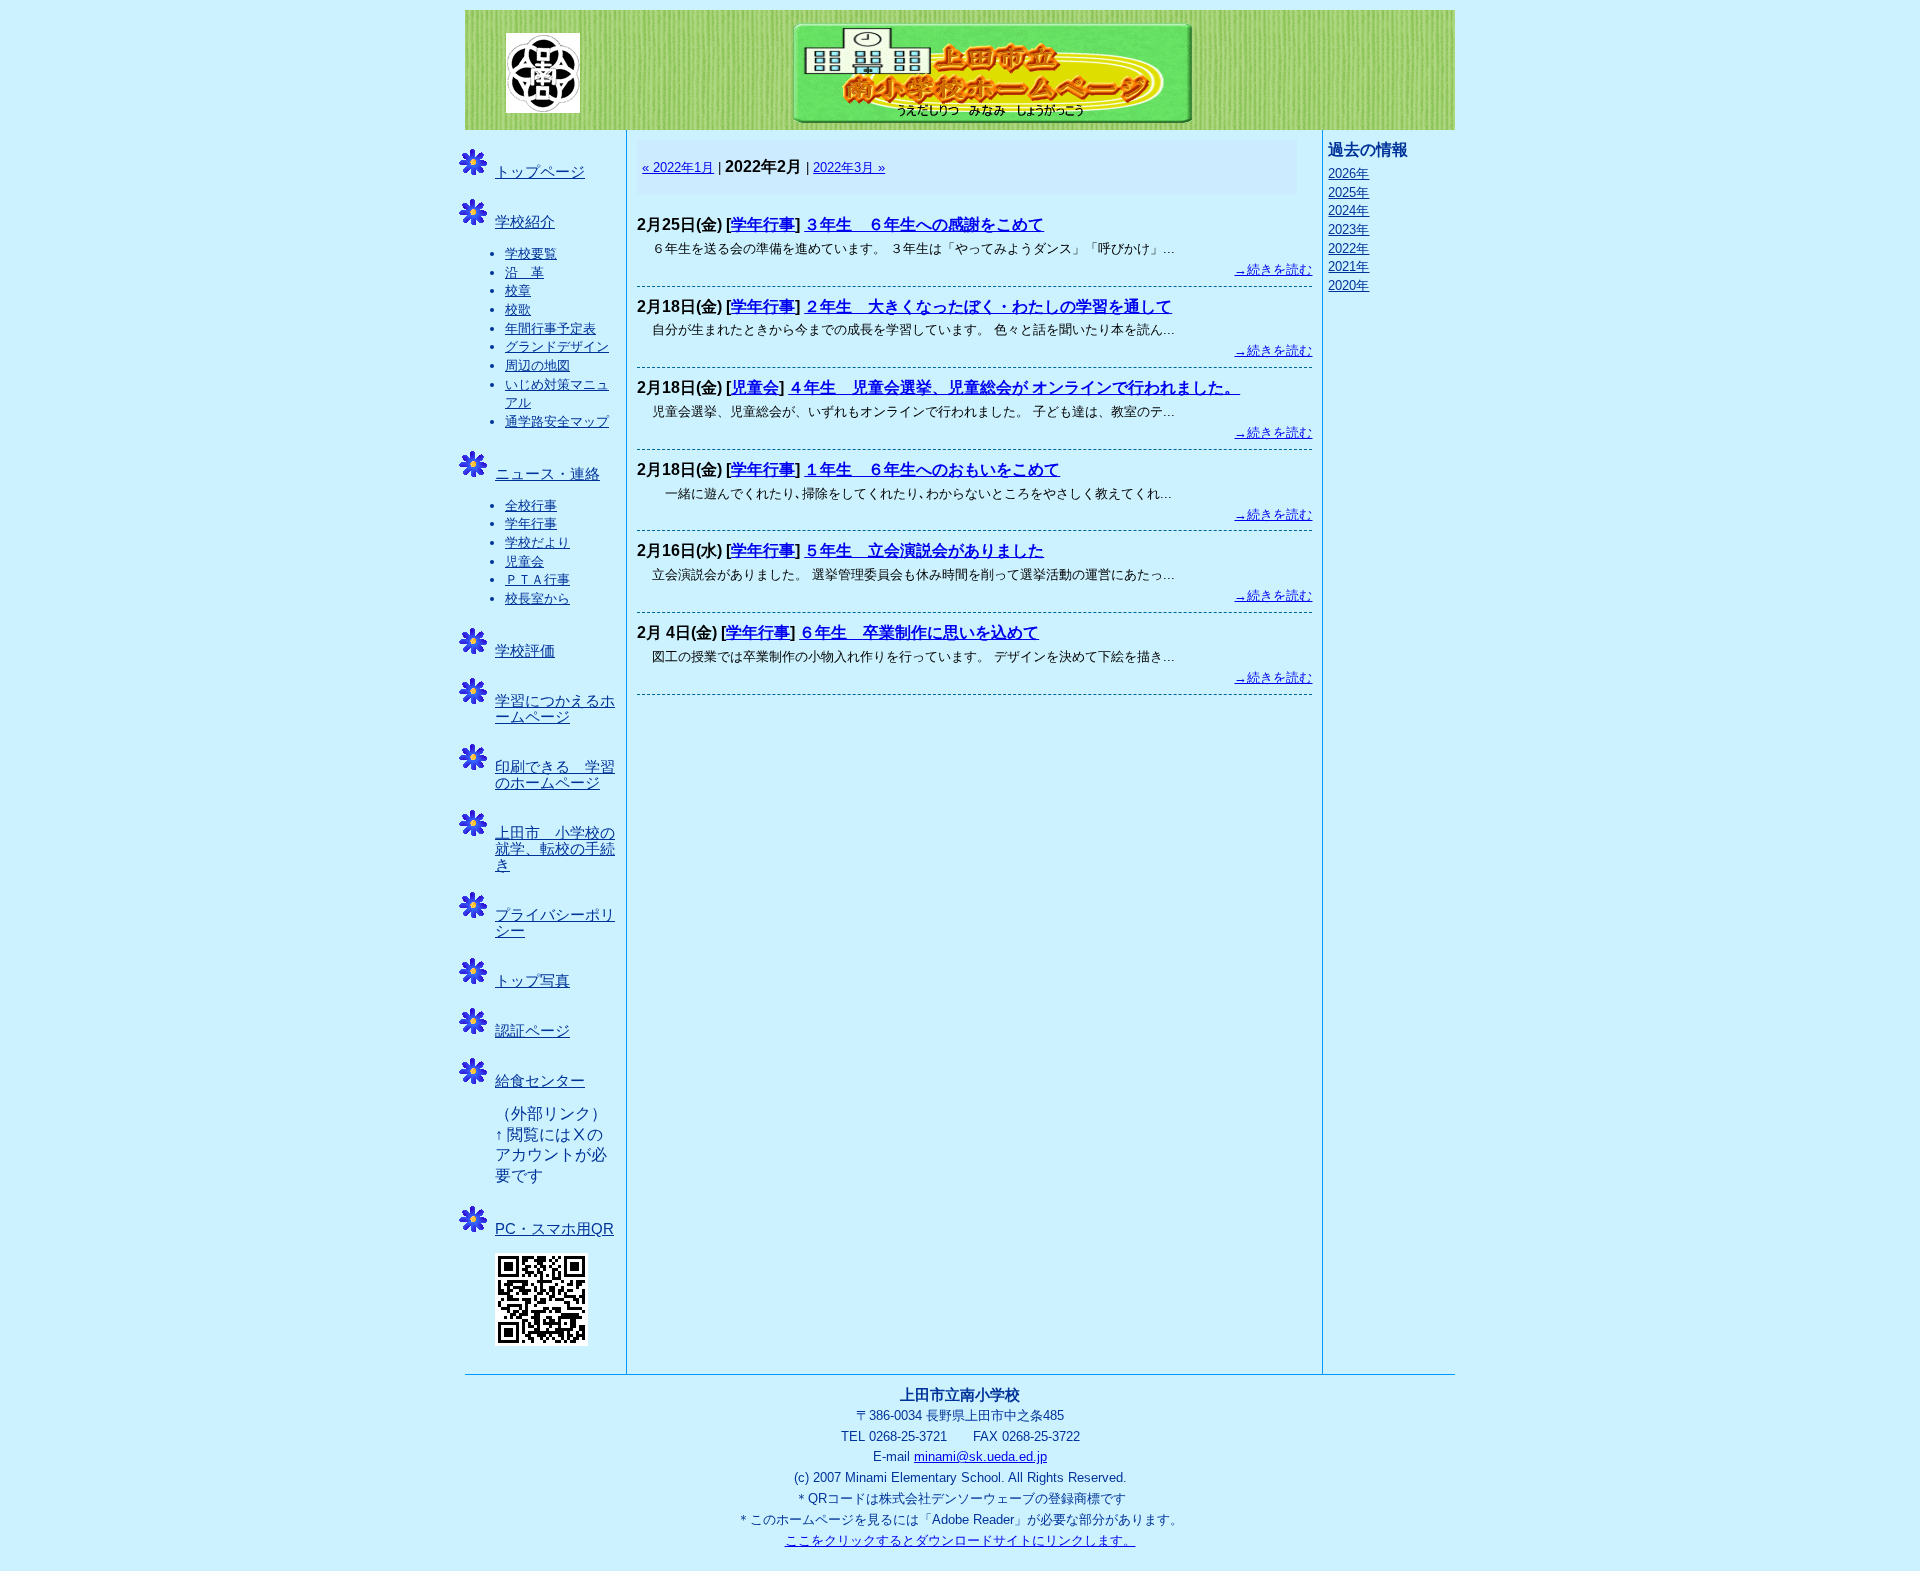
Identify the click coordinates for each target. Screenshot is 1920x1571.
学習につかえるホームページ (555, 709)
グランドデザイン (557, 346)
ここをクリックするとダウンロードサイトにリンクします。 (960, 1540)
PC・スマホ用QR (554, 1229)
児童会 (524, 561)
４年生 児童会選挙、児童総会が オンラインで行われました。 (1014, 387)
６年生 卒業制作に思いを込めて (919, 632)
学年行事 (531, 523)
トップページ (540, 172)
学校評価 (525, 651)
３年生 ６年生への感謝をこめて (924, 224)
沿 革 (524, 272)
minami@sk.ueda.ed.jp (980, 1456)
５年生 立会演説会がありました (924, 550)
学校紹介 (525, 222)
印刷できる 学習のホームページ (555, 775)
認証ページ (532, 1031)
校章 (518, 290)
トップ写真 (532, 981)
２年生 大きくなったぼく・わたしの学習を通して (988, 306)
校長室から (537, 598)
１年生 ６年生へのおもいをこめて (932, 469)
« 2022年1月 (678, 167)
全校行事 (531, 505)
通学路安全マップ (557, 421)
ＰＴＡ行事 (537, 579)
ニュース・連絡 (547, 474)
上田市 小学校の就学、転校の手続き (555, 849)
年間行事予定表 (550, 328)
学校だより (537, 542)
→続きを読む (1273, 269)
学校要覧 (531, 253)
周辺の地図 (537, 365)
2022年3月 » (849, 167)
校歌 (518, 309)
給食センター (540, 1081)
